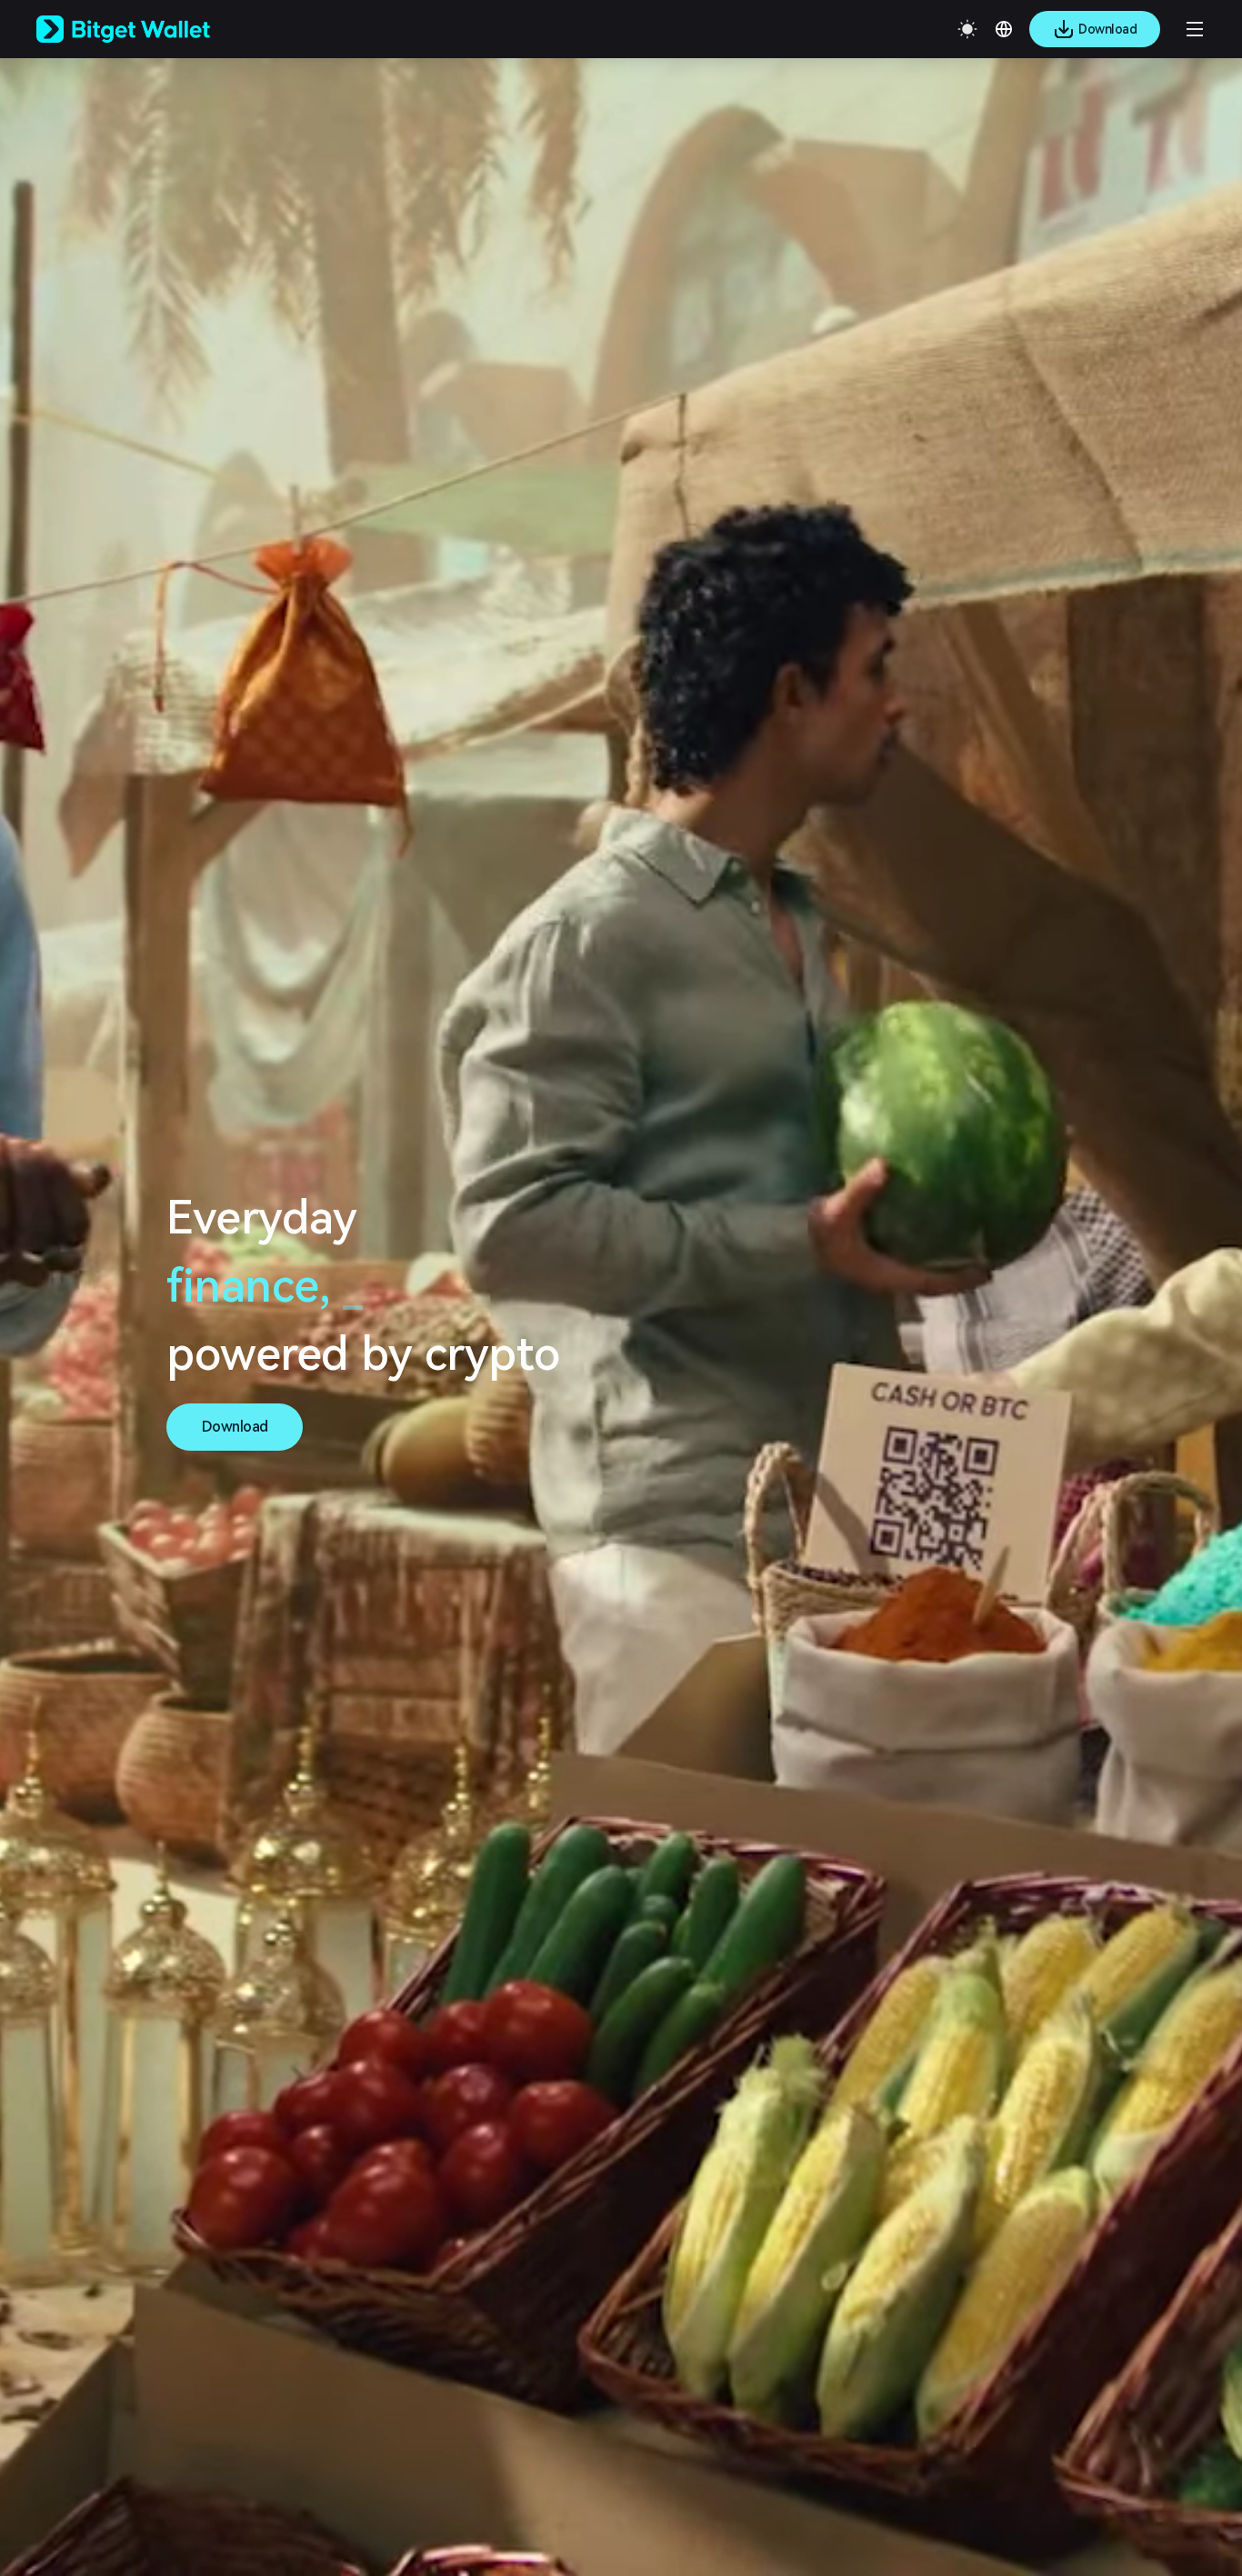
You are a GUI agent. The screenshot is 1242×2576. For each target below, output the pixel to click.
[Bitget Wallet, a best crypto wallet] (146, 29)
